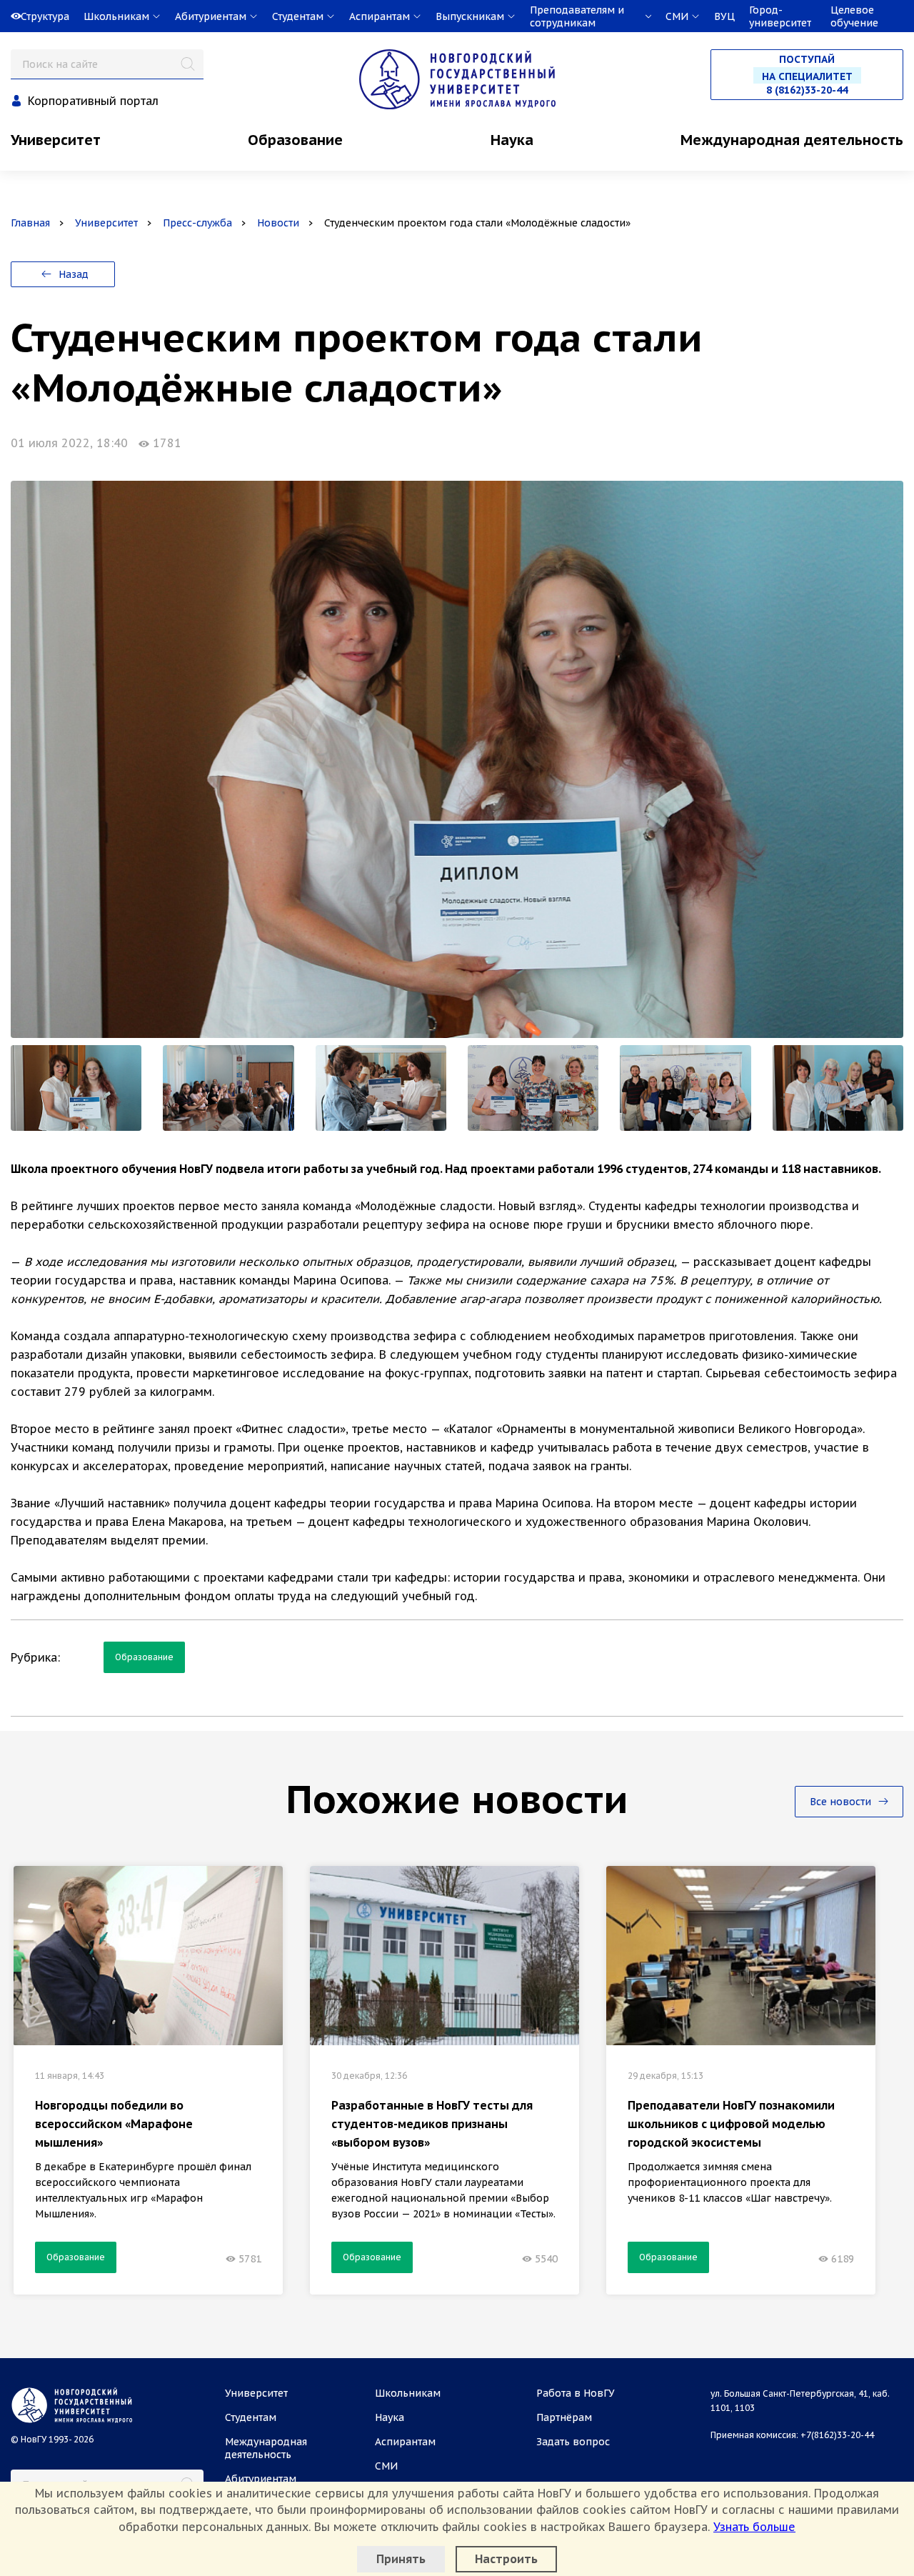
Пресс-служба (197, 223)
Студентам (251, 2417)
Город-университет (780, 16)
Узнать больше (754, 2527)
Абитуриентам (261, 2479)
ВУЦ (724, 16)
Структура (45, 16)
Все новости (842, 1802)
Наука (512, 140)
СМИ (386, 2466)
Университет (56, 140)
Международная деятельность (792, 140)
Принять (401, 2559)
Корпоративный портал (93, 101)
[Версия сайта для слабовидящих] (1, 16)
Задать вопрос (573, 2442)
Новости (278, 223)
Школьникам (408, 2393)
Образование (295, 140)
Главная (30, 223)
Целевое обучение (854, 16)
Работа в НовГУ (576, 2393)
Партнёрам (564, 2417)
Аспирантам (405, 2442)
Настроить (506, 2559)
